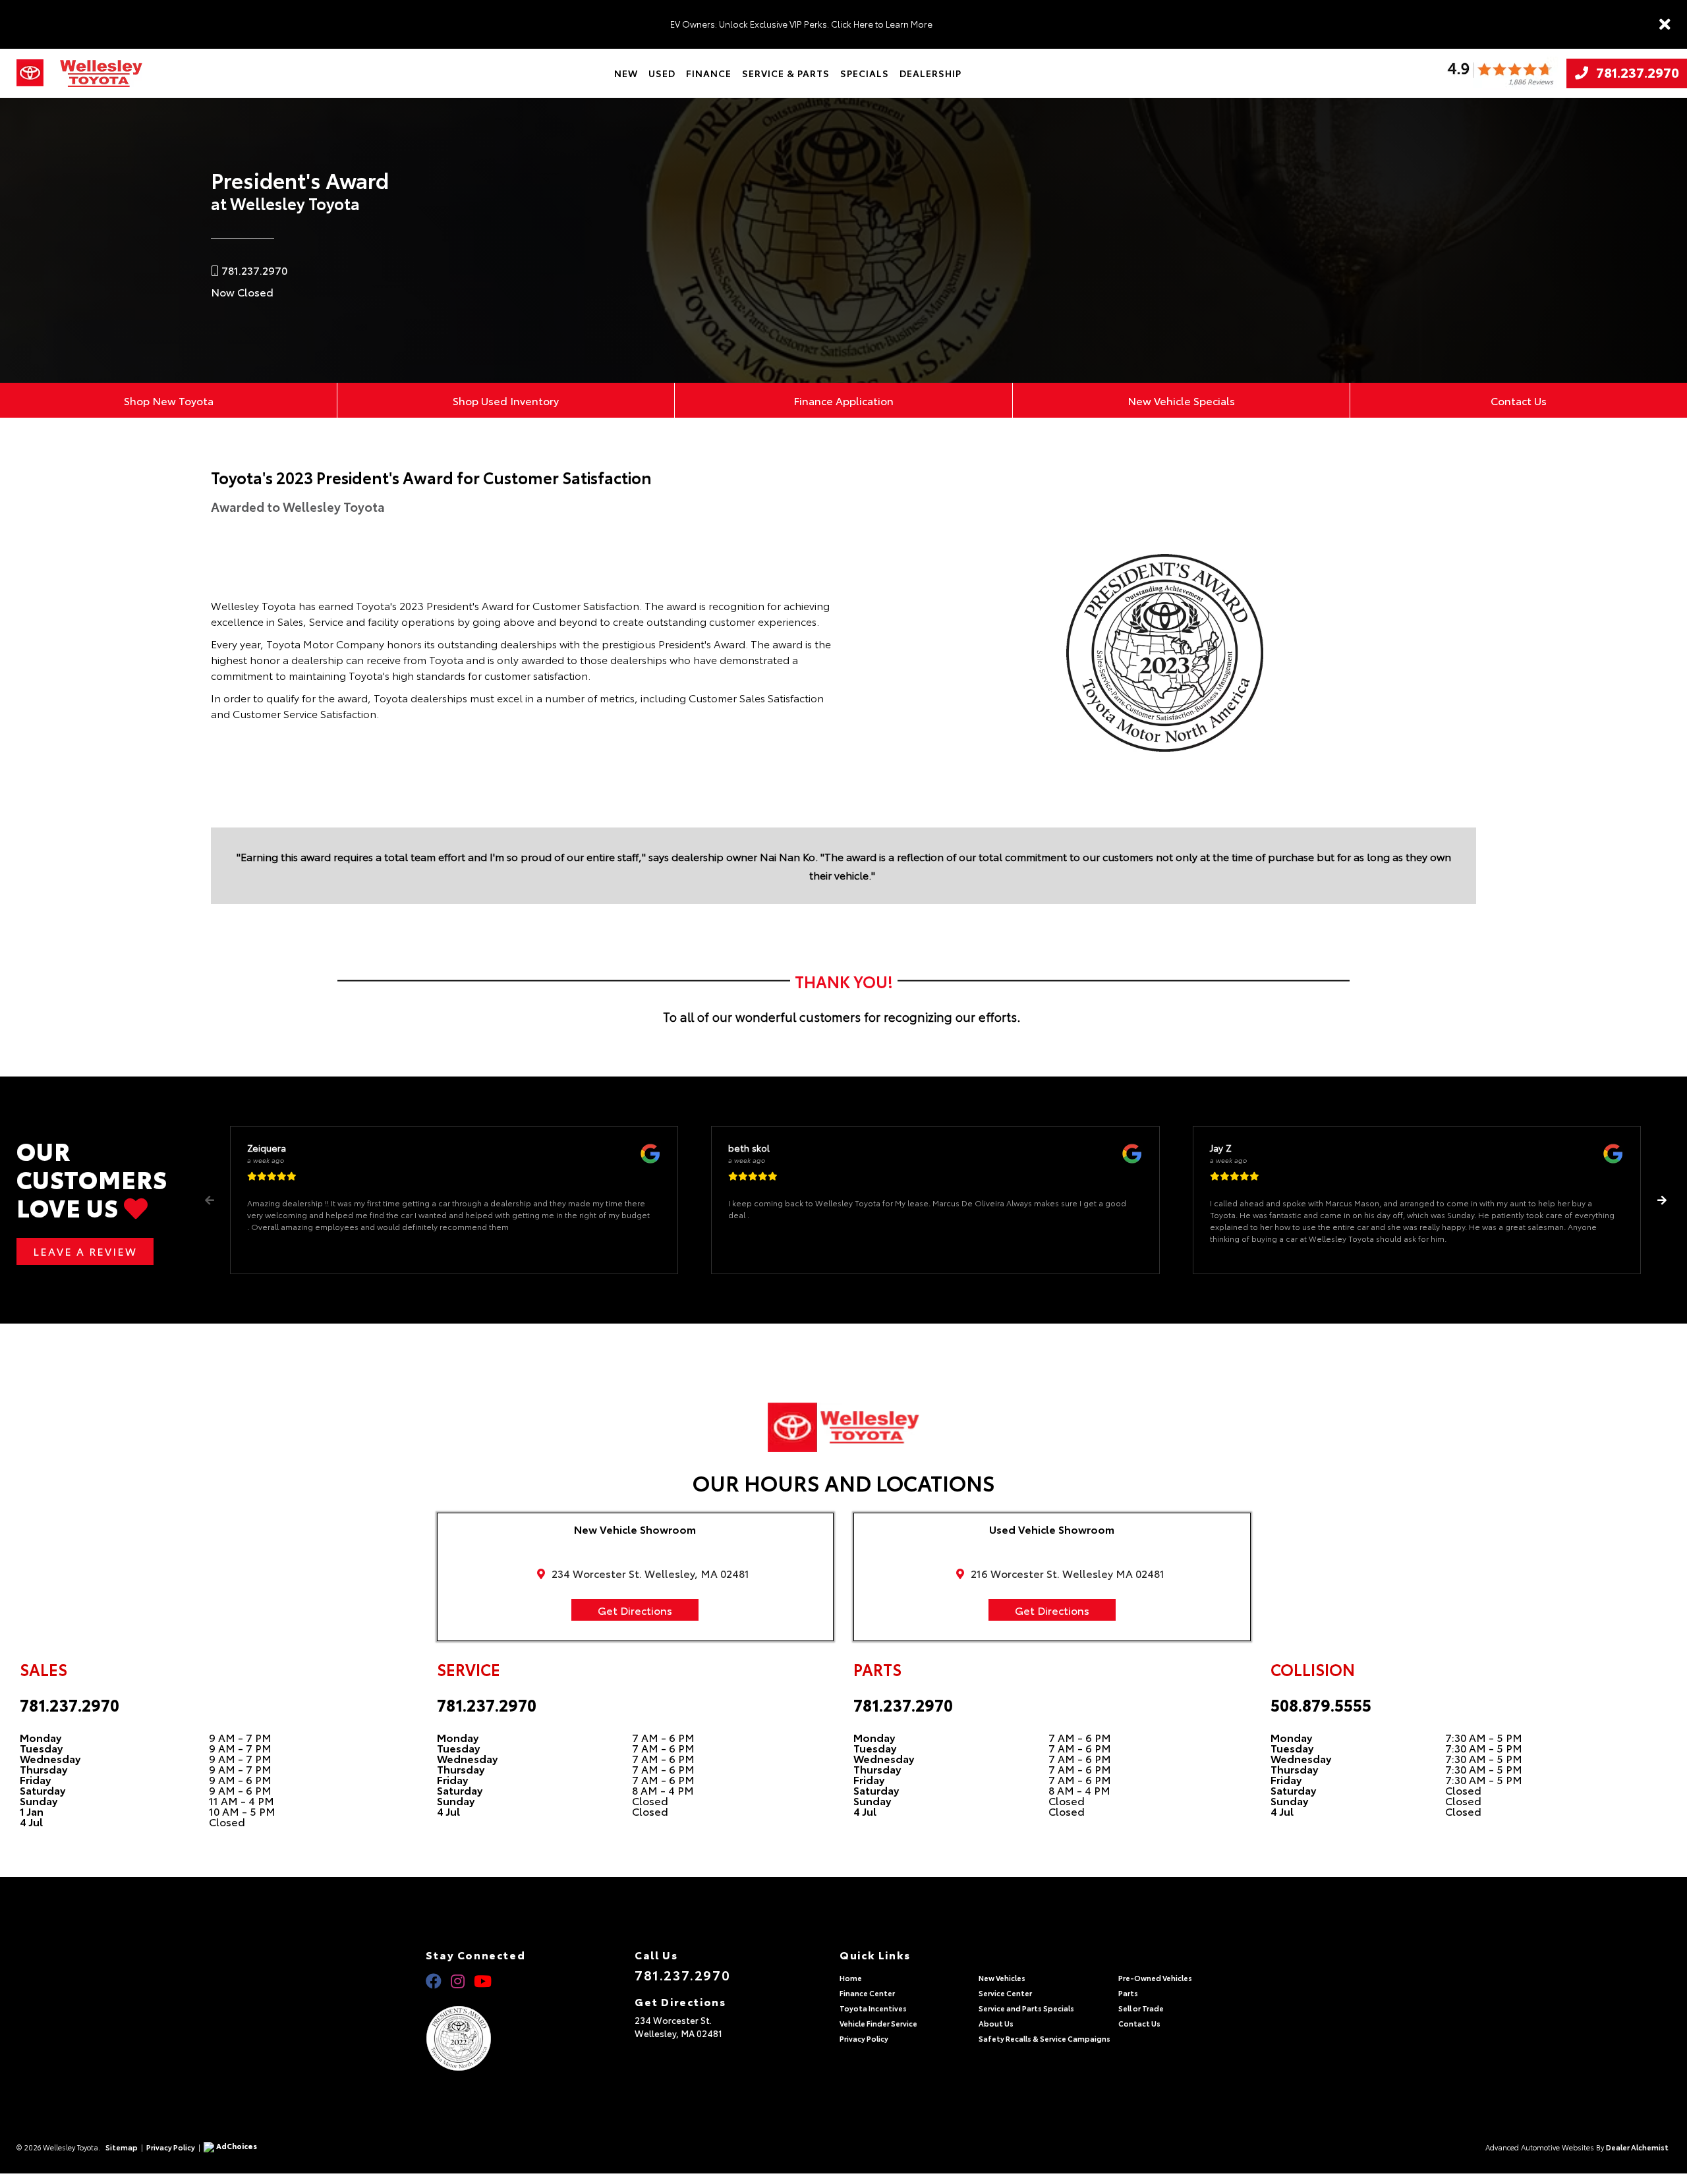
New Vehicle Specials (1181, 400)
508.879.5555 (1321, 1704)
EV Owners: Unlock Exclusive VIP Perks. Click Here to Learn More (801, 24)
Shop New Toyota (169, 400)
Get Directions (635, 1610)
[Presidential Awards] (475, 2038)
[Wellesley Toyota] (101, 73)
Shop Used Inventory (506, 400)
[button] (1662, 1200)
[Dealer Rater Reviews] (1500, 73)
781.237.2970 (1634, 73)
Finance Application (843, 400)
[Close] (1665, 24)
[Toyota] (30, 73)
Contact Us (1519, 400)
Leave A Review (85, 1251)
